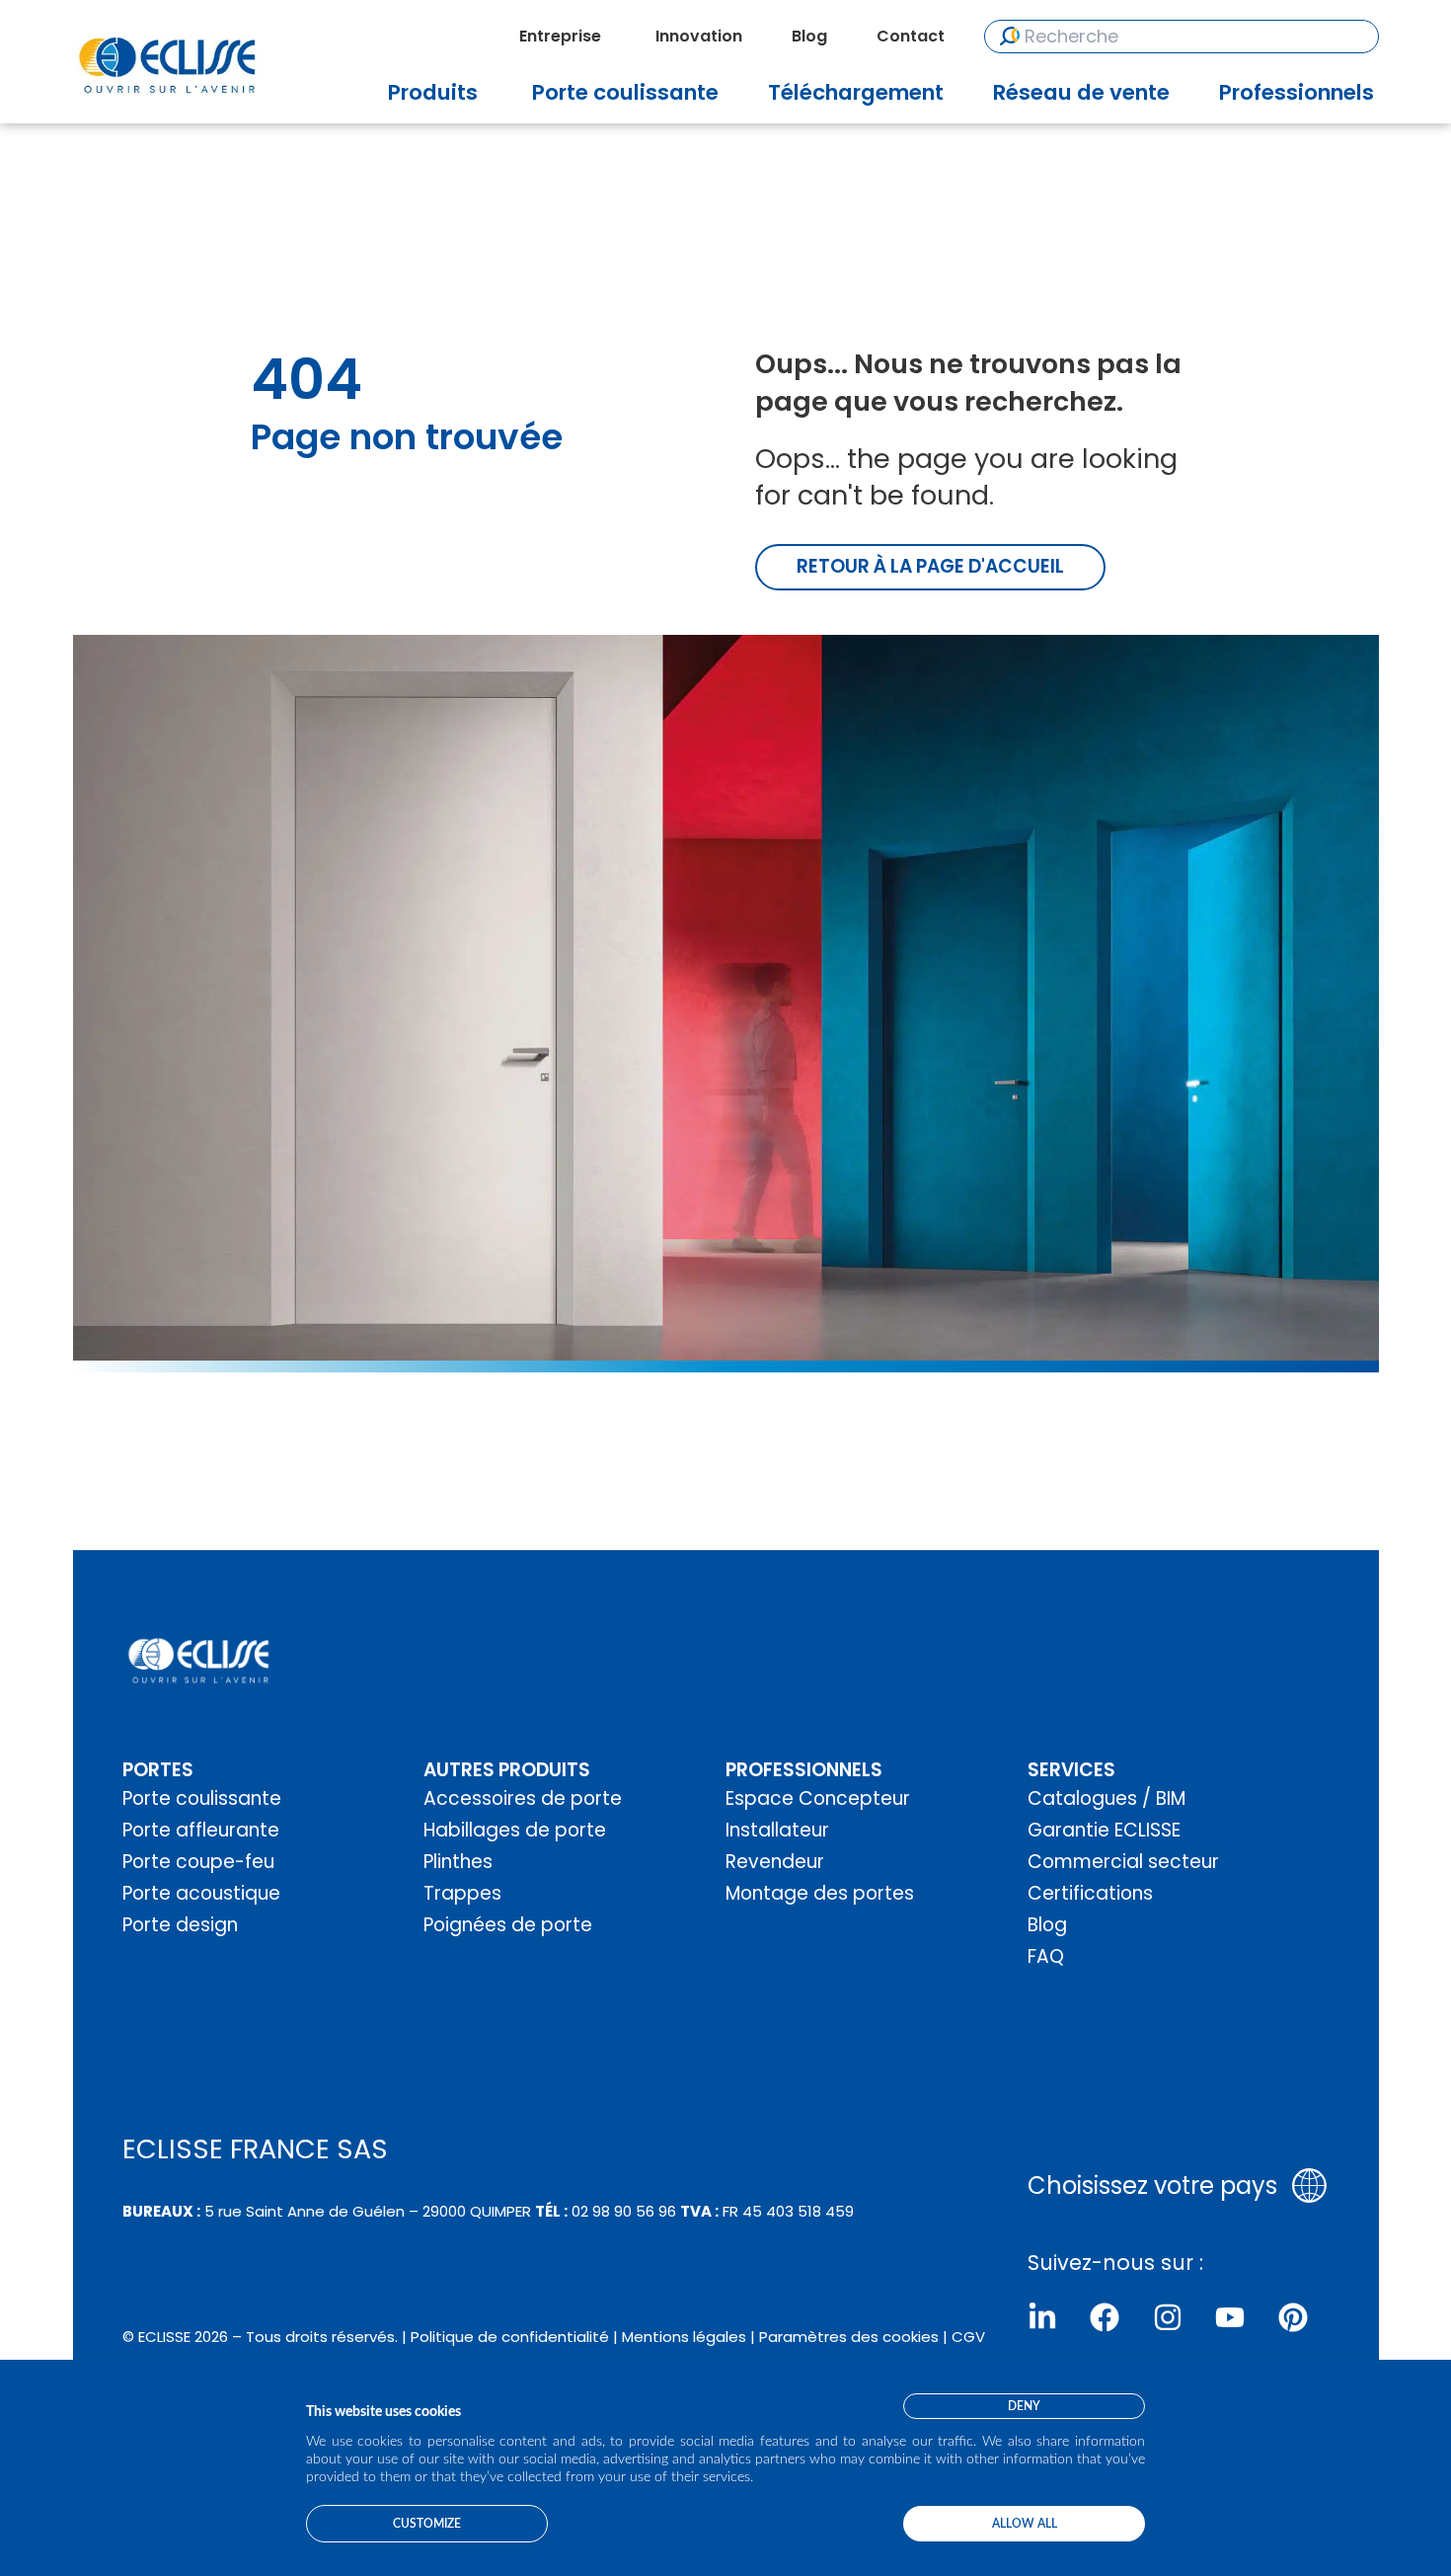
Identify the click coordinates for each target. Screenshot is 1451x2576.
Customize (427, 2524)
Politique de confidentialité (510, 2337)
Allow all (1025, 2524)
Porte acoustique (201, 1893)
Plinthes (458, 1862)
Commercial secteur (1123, 1862)
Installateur (777, 1830)
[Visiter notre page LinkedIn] (1042, 2317)
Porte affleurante (201, 1830)
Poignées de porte (508, 1925)
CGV (968, 2337)
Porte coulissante (202, 1798)
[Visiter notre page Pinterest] (1293, 2317)
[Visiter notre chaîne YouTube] (1230, 2317)
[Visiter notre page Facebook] (1105, 2317)
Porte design (180, 1925)
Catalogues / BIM (1107, 1798)
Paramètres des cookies (849, 2337)
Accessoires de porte (523, 1798)
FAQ (1046, 1956)
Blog (1047, 1925)
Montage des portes (820, 1893)
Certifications (1090, 1893)
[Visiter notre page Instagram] (1168, 2317)
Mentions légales (684, 2337)
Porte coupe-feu (198, 1862)
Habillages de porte (515, 1830)
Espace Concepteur (818, 1798)
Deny (1024, 2406)
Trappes (462, 1893)
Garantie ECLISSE (1104, 1830)
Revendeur (775, 1862)
